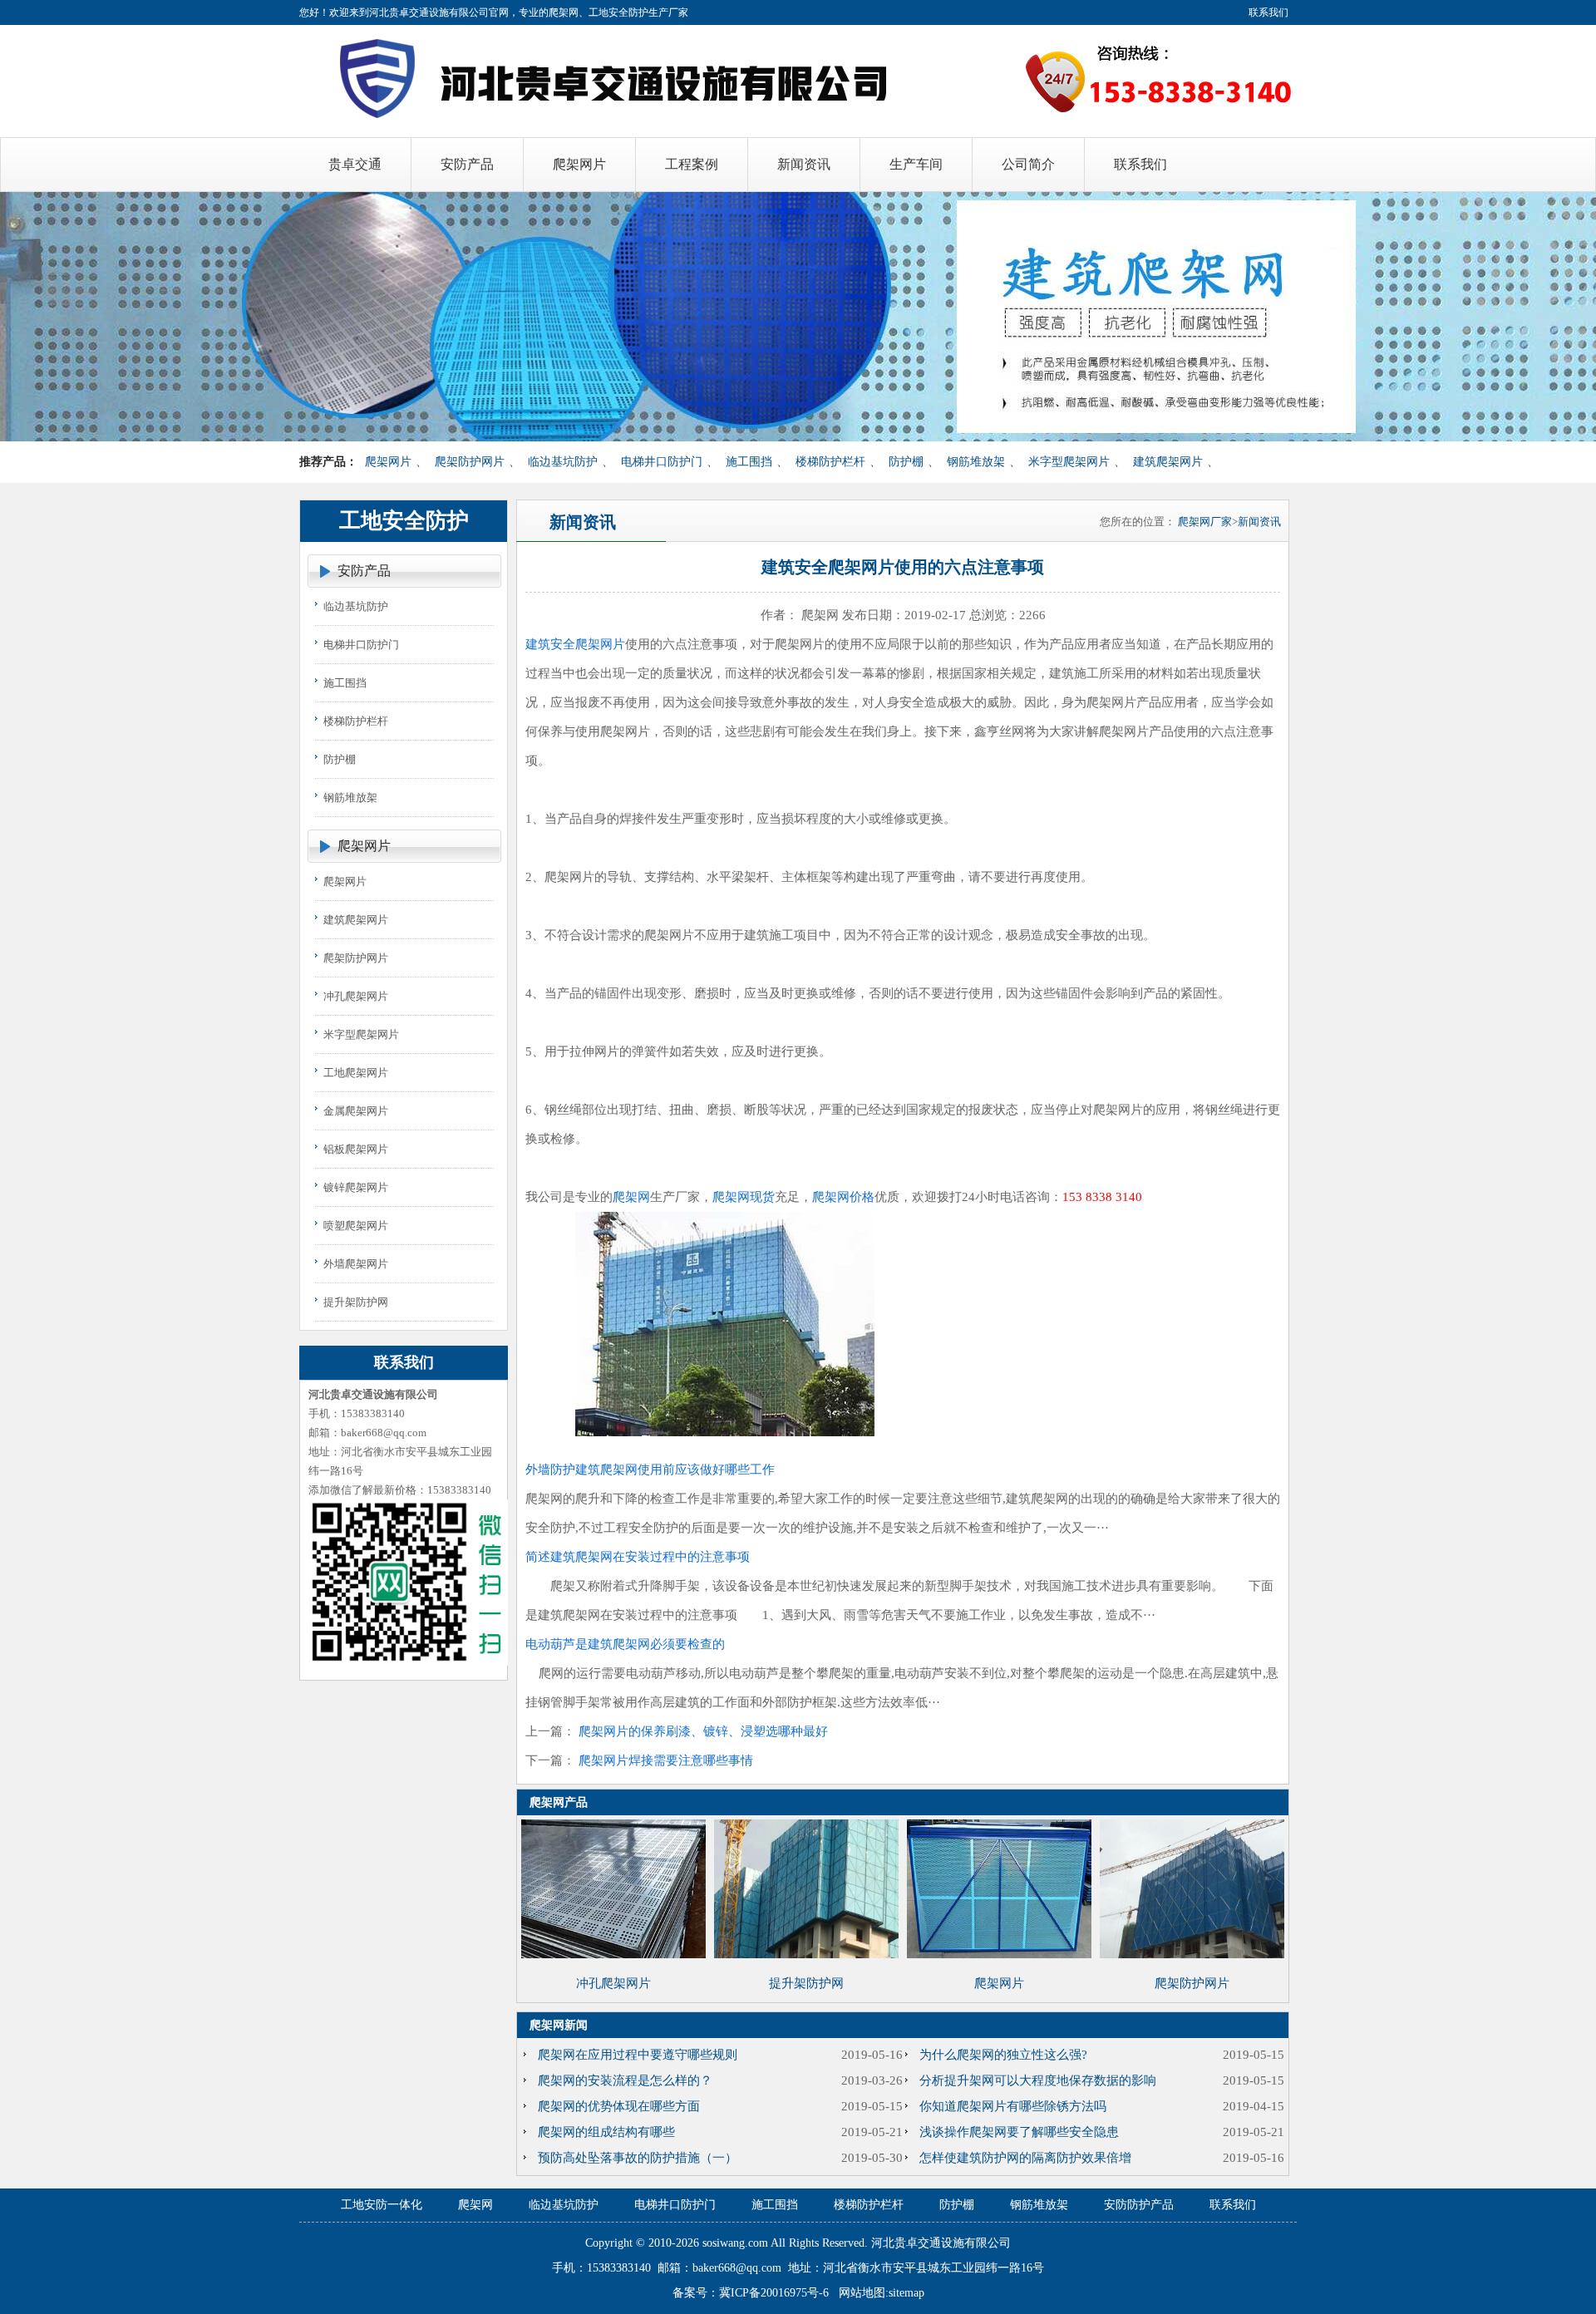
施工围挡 (749, 462)
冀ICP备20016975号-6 (774, 2293)
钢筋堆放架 (976, 462)
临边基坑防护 (563, 462)
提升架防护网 (356, 1302)
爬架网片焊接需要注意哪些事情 (666, 1760)
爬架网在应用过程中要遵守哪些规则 (638, 2055)
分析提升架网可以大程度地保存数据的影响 (1038, 2080)
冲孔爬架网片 (356, 996)
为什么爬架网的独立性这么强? (1003, 2055)
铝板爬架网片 (356, 1149)
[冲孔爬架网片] (613, 1954)
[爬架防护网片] (1192, 1954)
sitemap (906, 2293)
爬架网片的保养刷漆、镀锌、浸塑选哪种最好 (703, 1731)
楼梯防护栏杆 (830, 462)
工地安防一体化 (382, 2205)
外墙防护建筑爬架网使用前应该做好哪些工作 (650, 1470)
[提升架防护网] (806, 1954)
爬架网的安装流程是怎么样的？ (625, 2080)
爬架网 (631, 1197)
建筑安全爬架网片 (575, 644)
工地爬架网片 (356, 1073)
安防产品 (364, 571)
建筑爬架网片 (1168, 462)
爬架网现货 (744, 1197)
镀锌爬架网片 (356, 1187)
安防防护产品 (1139, 2205)
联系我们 (1268, 12)
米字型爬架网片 (1069, 462)
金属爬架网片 (356, 1111)
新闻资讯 (1259, 522)
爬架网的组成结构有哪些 (606, 2132)
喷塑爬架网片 (356, 1226)
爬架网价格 (843, 1197)
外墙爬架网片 (356, 1264)
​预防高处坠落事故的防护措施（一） (638, 2158)
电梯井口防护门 (662, 462)
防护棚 (906, 462)
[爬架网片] (999, 1954)
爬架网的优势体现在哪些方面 (619, 2106)
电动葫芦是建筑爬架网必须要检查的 (625, 1644)
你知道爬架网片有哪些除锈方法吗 (1013, 2106)
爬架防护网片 (470, 462)
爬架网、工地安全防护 (598, 12)
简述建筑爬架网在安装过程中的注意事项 (638, 1557)
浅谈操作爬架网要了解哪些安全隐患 (1019, 2132)
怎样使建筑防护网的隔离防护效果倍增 (1025, 2158)
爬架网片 (388, 462)
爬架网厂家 (1205, 522)
